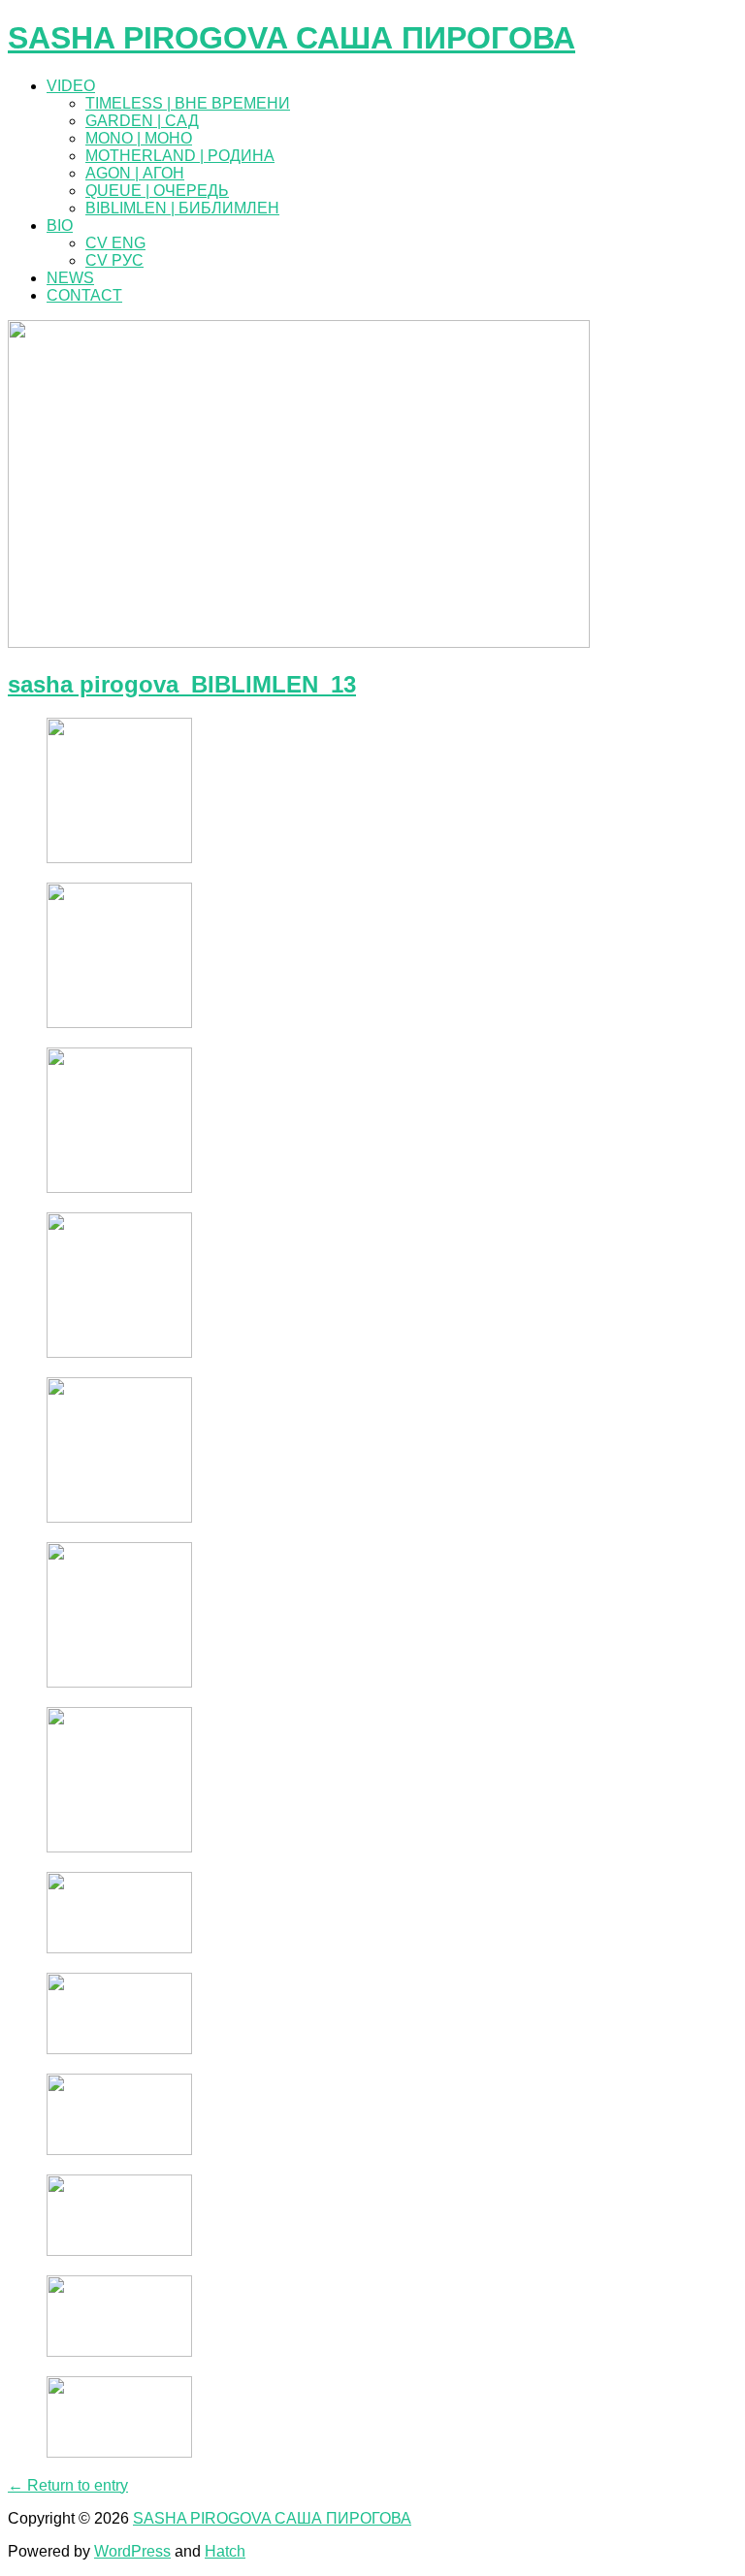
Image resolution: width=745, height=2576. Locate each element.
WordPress (132, 2551)
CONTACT (84, 295)
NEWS (70, 278)
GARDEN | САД (142, 121)
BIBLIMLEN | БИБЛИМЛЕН (182, 208)
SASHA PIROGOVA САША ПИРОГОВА (292, 38)
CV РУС (114, 260)
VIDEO (71, 86)
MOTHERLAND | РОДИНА (180, 156)
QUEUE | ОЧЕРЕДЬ (157, 191)
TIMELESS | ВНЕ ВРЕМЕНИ (188, 103)
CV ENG (115, 243)
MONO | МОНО (139, 138)
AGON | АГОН (135, 173)
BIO (60, 225)
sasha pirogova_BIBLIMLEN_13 (182, 684)
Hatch (225, 2551)
